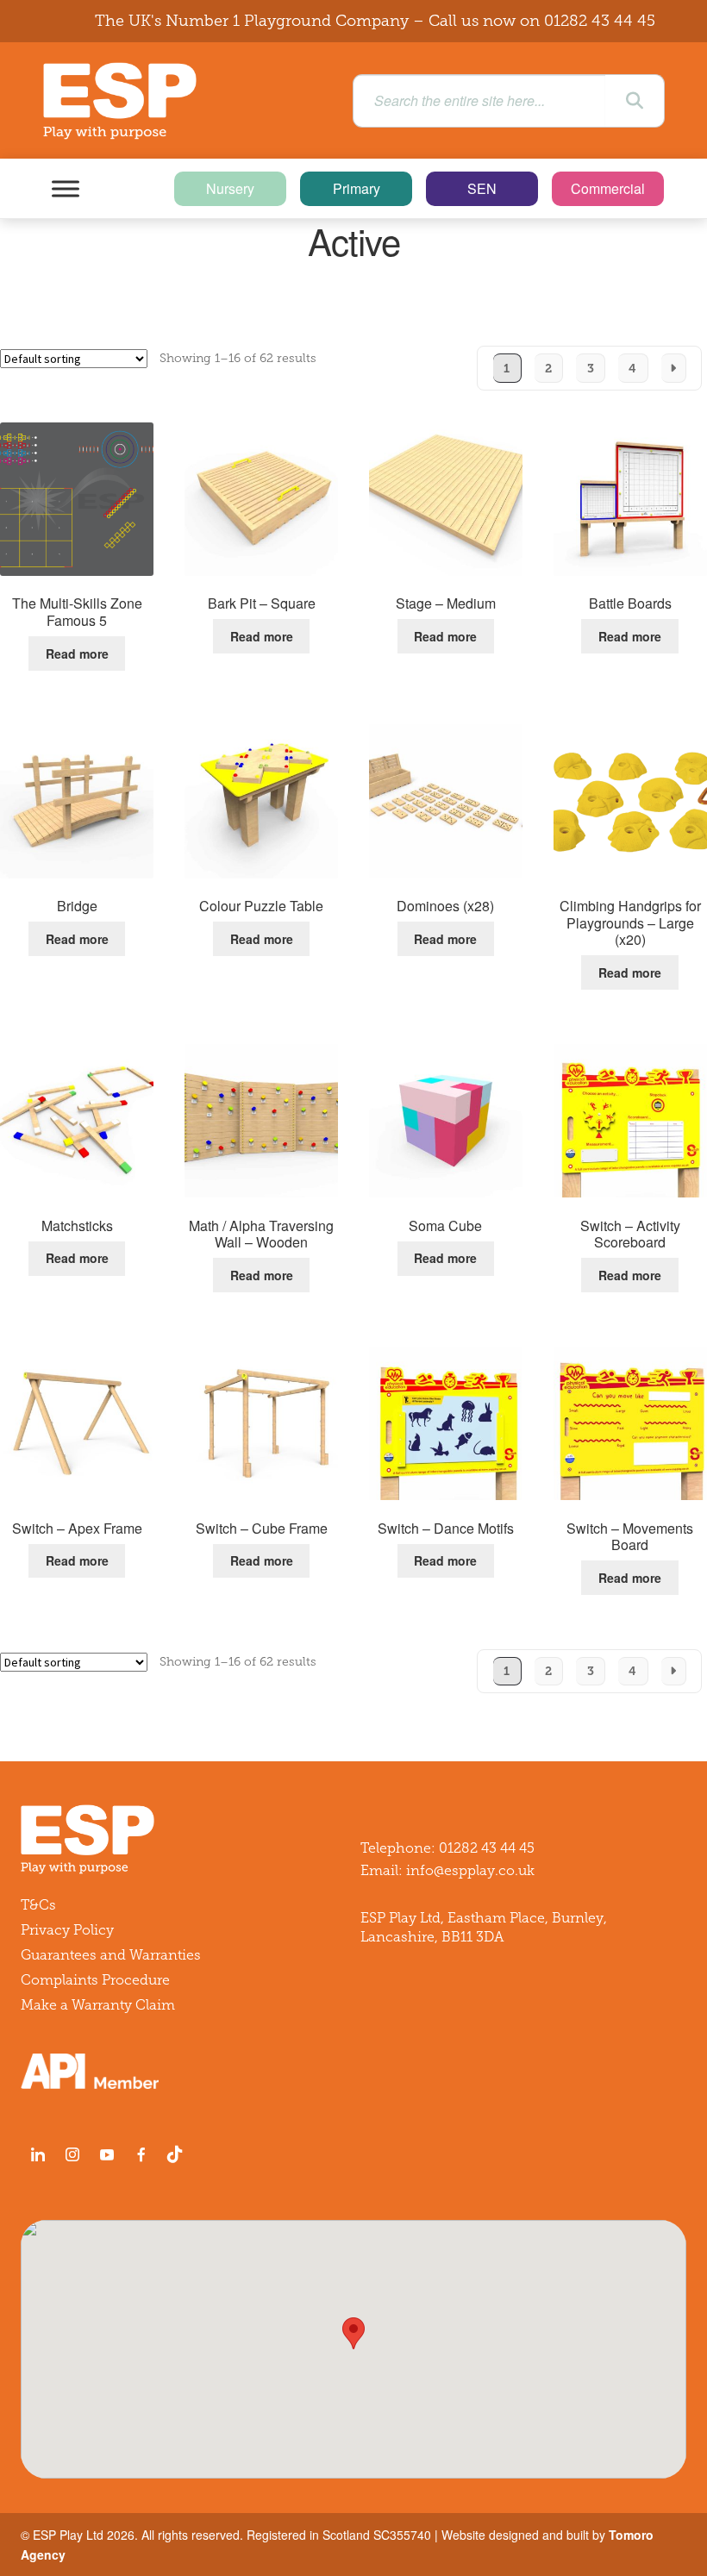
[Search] (635, 101)
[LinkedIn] (38, 2154)
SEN (482, 188)
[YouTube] (107, 2154)
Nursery (230, 188)
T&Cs (38, 1905)
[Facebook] (141, 2154)
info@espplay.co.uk (470, 1870)
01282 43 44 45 (600, 21)
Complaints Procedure (95, 1980)
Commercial (608, 188)
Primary (357, 188)
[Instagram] (72, 2154)
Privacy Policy (67, 1930)
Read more (77, 653)
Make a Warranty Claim (98, 2005)
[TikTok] (178, 2154)
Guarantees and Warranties (111, 1955)
